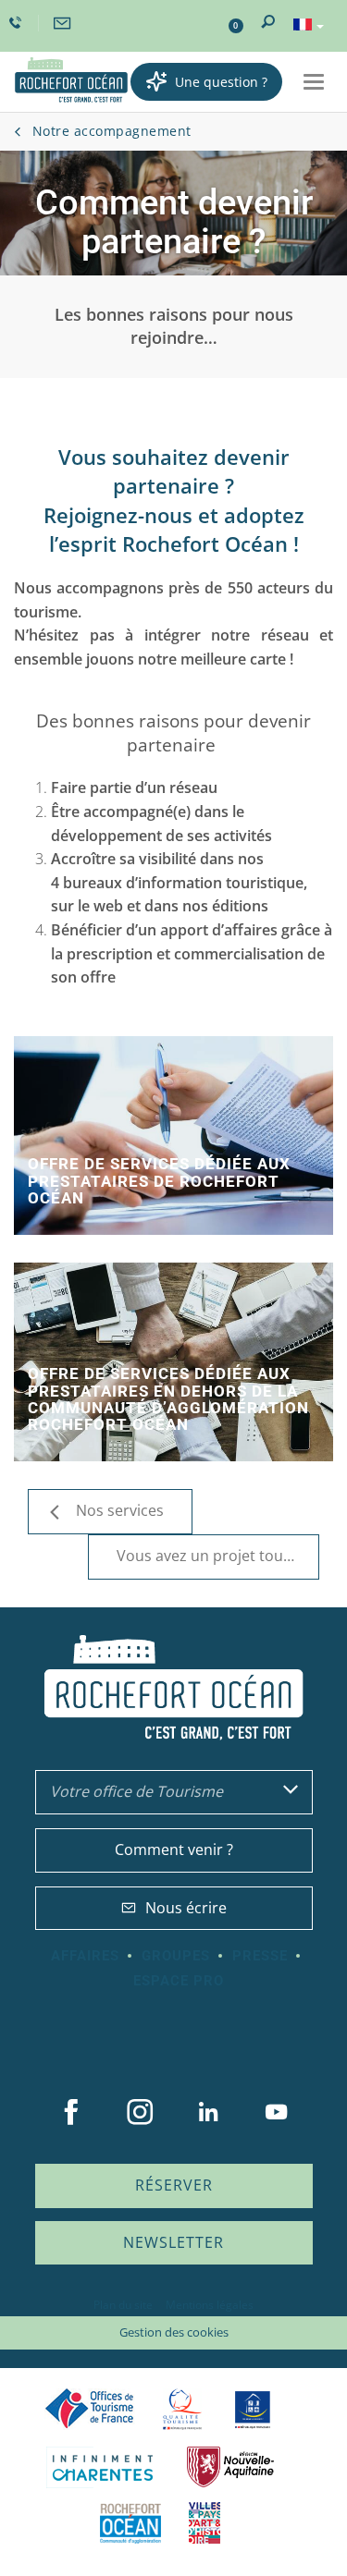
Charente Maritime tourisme (103, 2467)
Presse (260, 1956)
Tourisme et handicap (252, 2410)
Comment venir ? (174, 1850)
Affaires (85, 1956)
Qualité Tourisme (182, 2409)
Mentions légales (210, 2305)
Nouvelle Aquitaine (230, 2467)
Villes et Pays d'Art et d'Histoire (204, 2523)
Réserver (174, 2185)
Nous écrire (186, 1908)
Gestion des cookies (174, 2332)
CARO (130, 2523)
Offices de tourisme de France (90, 2409)
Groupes (176, 1956)
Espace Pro (179, 1981)
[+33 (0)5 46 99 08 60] (18, 23)
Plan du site (123, 2305)
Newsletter (173, 2242)
